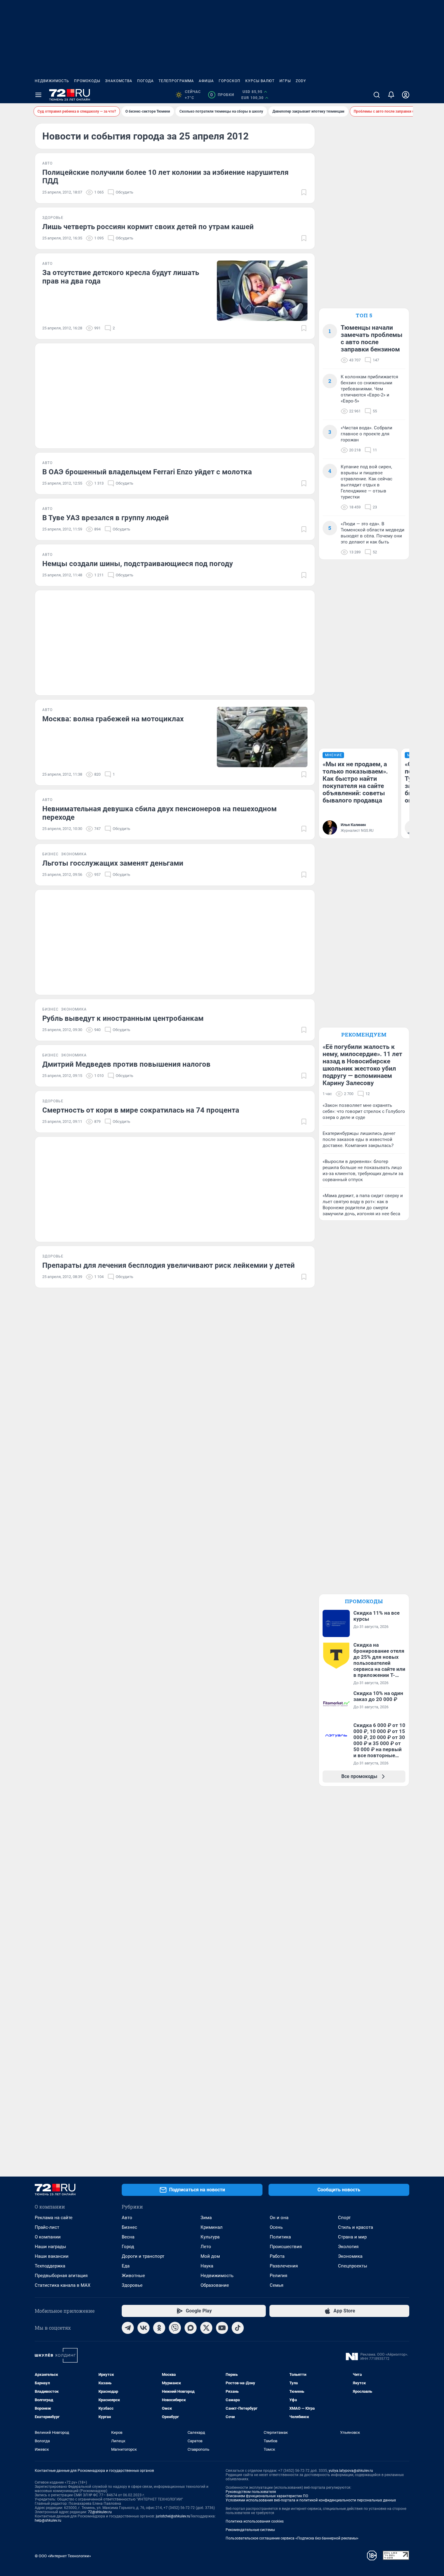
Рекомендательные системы (250, 2530)
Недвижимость (52, 81)
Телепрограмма (176, 81)
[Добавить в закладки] (304, 192)
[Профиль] (406, 95)
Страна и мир (352, 2237)
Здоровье (132, 2285)
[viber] (175, 2328)
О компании (48, 2237)
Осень (276, 2227)
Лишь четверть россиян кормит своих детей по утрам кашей (148, 227)
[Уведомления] (391, 95)
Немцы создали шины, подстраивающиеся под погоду (138, 564)
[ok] (159, 2328)
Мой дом (210, 2256)
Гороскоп (230, 81)
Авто (127, 2218)
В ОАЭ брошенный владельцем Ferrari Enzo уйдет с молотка (147, 472)
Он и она (279, 2218)
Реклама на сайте (54, 2218)
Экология (348, 2247)
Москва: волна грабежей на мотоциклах (113, 719)
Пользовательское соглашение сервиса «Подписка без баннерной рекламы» (292, 2538)
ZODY (301, 81)
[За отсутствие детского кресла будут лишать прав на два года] (262, 291)
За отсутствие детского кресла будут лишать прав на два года (121, 277)
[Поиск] (377, 95)
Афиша (206, 81)
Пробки (222, 95)
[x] (206, 2328)
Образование (215, 2285)
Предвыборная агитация (61, 2276)
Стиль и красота (356, 2227)
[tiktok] (238, 2328)
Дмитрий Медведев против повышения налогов (126, 1064)
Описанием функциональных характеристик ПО (267, 2496)
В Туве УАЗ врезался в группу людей (106, 518)
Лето (206, 2247)
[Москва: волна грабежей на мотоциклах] (262, 737)
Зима (206, 2218)
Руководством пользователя (251, 2492)
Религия (278, 2276)
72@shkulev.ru (100, 2512)
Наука (207, 2266)
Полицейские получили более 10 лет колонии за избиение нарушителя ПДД (165, 177)
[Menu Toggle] (38, 95)
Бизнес (129, 2227)
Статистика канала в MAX (63, 2285)
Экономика (350, 2256)
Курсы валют (260, 81)
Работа (277, 2256)
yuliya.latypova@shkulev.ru (351, 2471)
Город (128, 2247)
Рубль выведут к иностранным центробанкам (123, 1018)
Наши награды (50, 2247)
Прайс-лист (47, 2227)
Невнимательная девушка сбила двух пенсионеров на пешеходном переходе (159, 813)
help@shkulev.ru (48, 2520)
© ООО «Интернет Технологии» (63, 2556)
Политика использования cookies (255, 2521)
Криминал (212, 2227)
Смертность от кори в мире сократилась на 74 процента (141, 1110)
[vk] (143, 2328)
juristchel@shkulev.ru (173, 2516)
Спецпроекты (353, 2266)
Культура (210, 2237)
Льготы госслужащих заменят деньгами (113, 863)
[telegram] (128, 2328)
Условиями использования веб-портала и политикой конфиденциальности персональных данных (311, 2500)
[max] (191, 2328)
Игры (285, 81)
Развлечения (284, 2266)
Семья (277, 2285)
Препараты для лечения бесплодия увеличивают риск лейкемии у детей (169, 1265)
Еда (126, 2266)
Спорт (344, 2218)
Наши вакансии (52, 2256)
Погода (145, 81)
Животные (133, 2276)
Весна (128, 2237)
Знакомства (119, 81)
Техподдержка (50, 2266)
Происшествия (286, 2247)
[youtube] (222, 2328)
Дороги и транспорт (143, 2256)
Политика (280, 2237)
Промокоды (87, 81)
